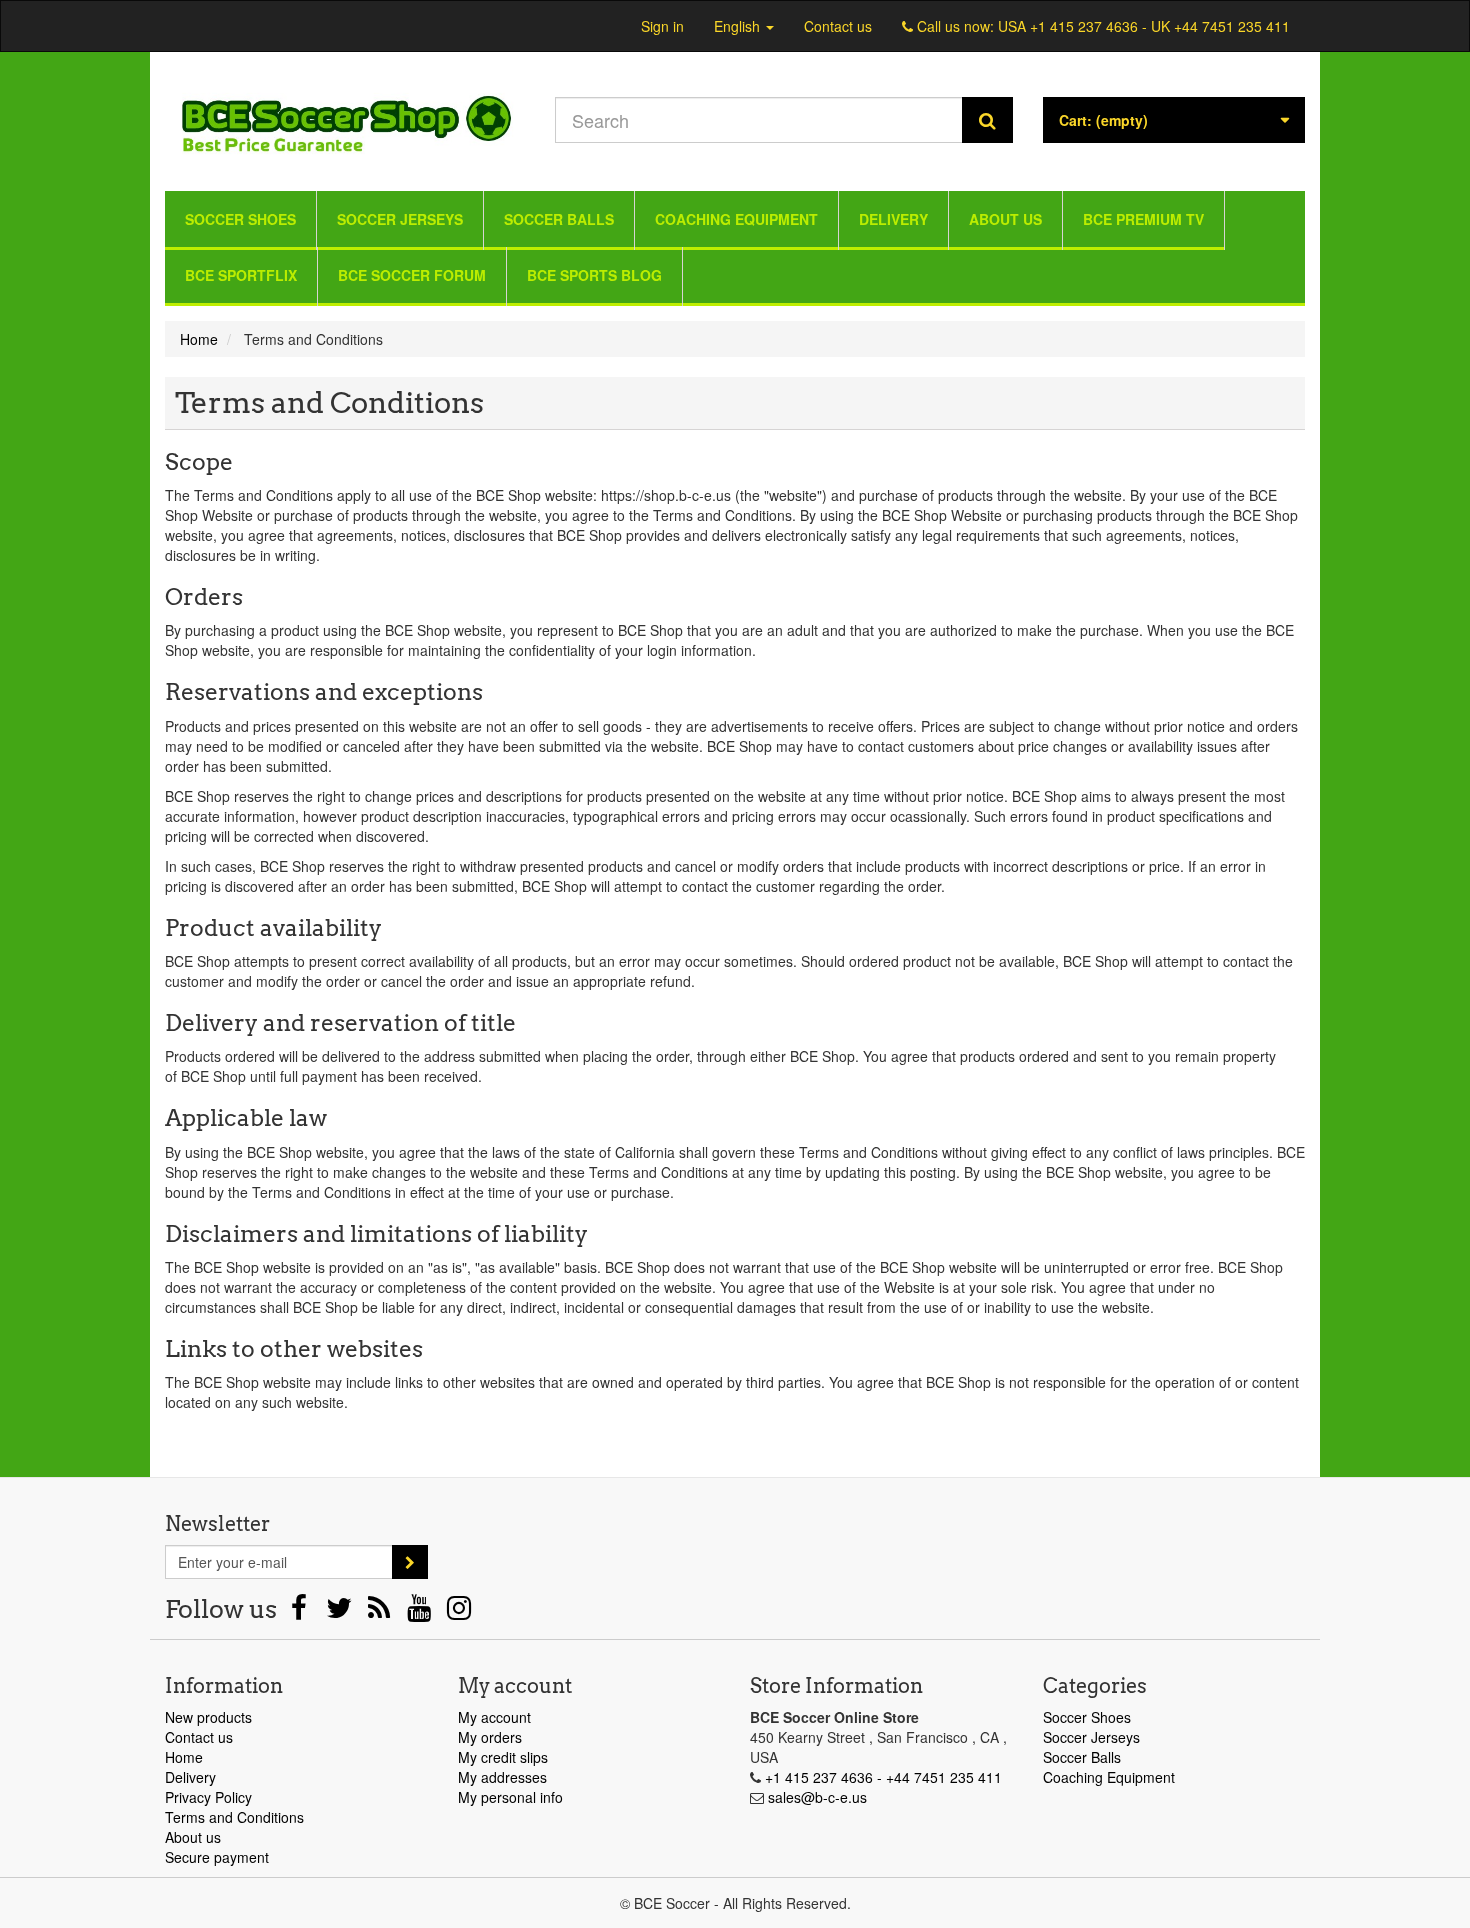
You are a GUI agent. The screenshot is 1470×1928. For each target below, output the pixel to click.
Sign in (662, 26)
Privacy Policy (208, 1797)
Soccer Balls (559, 219)
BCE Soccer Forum (412, 275)
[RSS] (381, 1612)
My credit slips (503, 1757)
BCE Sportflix (241, 275)
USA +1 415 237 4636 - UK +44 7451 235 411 (1144, 26)
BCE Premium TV (1143, 219)
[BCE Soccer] (345, 116)
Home (184, 1757)
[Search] (987, 120)
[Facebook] (301, 1612)
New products (208, 1717)
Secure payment (217, 1857)
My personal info (510, 1797)
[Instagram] (459, 1612)
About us (1005, 219)
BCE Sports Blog (594, 275)
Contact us (838, 26)
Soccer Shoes (240, 219)
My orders (490, 1737)
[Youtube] (421, 1612)
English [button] (739, 26)
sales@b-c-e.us (817, 1797)
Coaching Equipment (736, 219)
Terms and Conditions (234, 1817)
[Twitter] (341, 1612)
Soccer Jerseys (400, 219)
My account (494, 1717)
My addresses (502, 1777)
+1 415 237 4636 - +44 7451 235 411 (883, 1777)
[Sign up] (410, 1562)
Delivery (893, 219)
